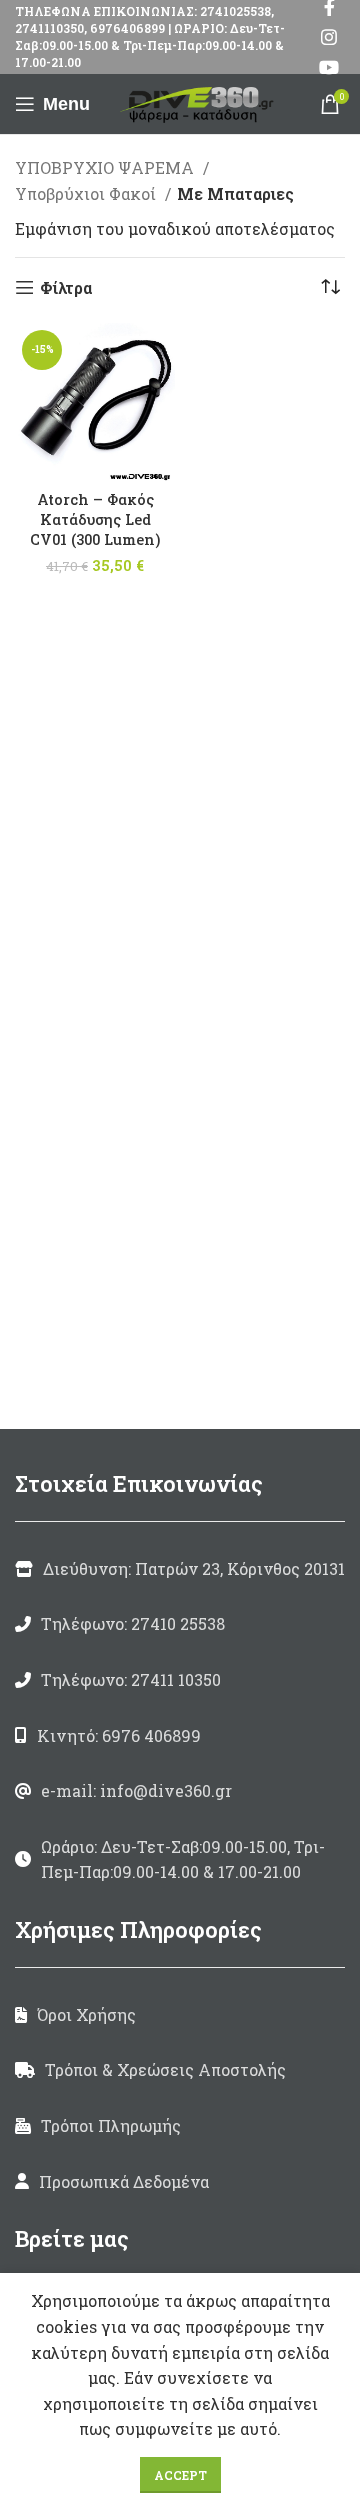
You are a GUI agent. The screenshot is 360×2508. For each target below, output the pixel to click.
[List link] (180, 1624)
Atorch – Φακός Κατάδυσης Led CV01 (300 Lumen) (95, 519)
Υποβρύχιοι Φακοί (87, 193)
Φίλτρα (66, 287)
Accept (180, 2475)
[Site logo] (200, 101)
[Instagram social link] (329, 37)
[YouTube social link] (329, 67)
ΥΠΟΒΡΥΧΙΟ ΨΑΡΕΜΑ (106, 167)
